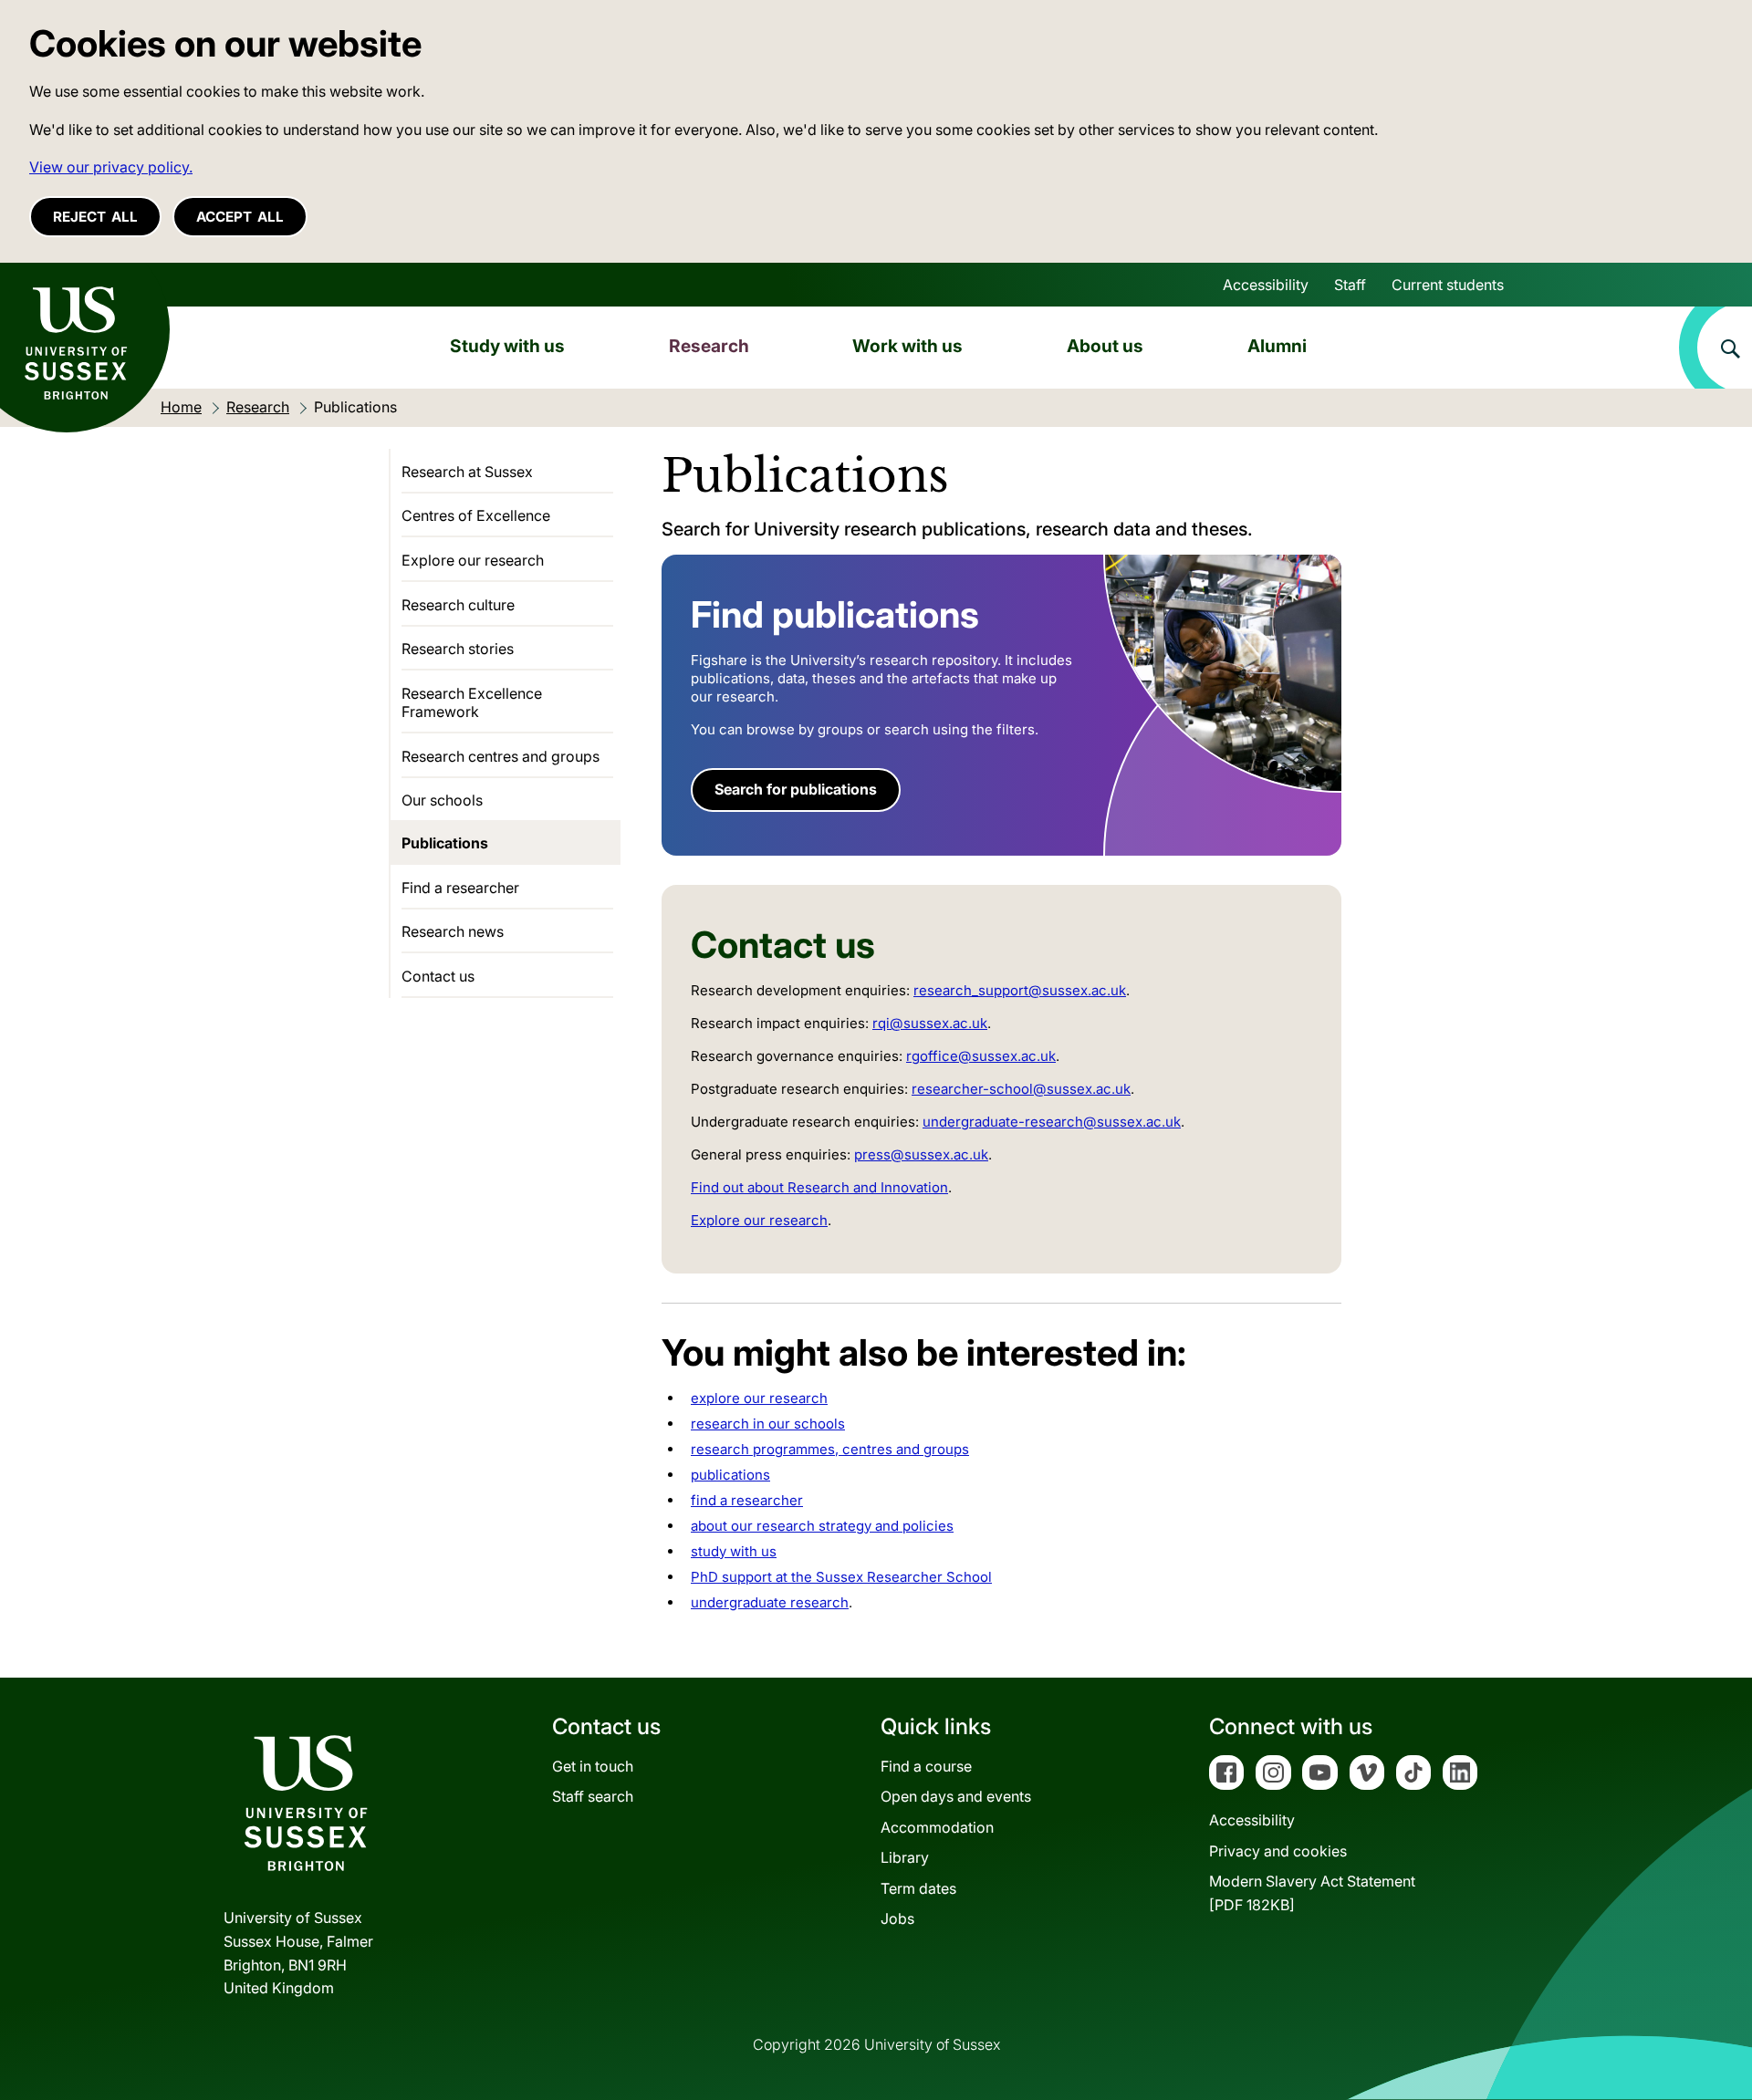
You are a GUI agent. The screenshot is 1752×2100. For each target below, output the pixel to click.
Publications (445, 843)
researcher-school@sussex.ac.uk (1021, 1089)
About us (1105, 346)
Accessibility (1266, 285)
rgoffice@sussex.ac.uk (981, 1056)
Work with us (907, 346)
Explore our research (759, 1220)
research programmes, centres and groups (830, 1449)
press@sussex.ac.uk (921, 1154)
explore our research (759, 1398)
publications (730, 1475)
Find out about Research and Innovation (819, 1187)
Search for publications (796, 789)
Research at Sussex (467, 472)
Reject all (95, 217)
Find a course (926, 1766)
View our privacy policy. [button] (111, 167)
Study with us (507, 346)
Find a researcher (460, 888)
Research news (453, 931)
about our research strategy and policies (822, 1526)
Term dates (918, 1888)
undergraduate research (770, 1602)
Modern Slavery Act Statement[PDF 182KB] (1312, 1893)
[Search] (1715, 348)
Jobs (897, 1918)
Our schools (442, 800)
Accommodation (937, 1827)
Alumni (1277, 346)
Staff (1350, 285)
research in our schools (768, 1424)
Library (905, 1857)
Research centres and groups (501, 756)
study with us (734, 1551)
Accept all (240, 217)
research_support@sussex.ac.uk (1020, 990)
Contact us (438, 976)
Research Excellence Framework (472, 702)
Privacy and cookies (1278, 1851)
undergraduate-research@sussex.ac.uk (1052, 1122)
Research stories (458, 649)
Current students (1448, 285)
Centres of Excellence (476, 515)
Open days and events (956, 1796)
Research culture (458, 605)
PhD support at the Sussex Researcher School (841, 1577)
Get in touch (593, 1766)
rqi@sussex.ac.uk (930, 1023)
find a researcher (747, 1500)
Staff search (593, 1796)
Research (709, 346)
